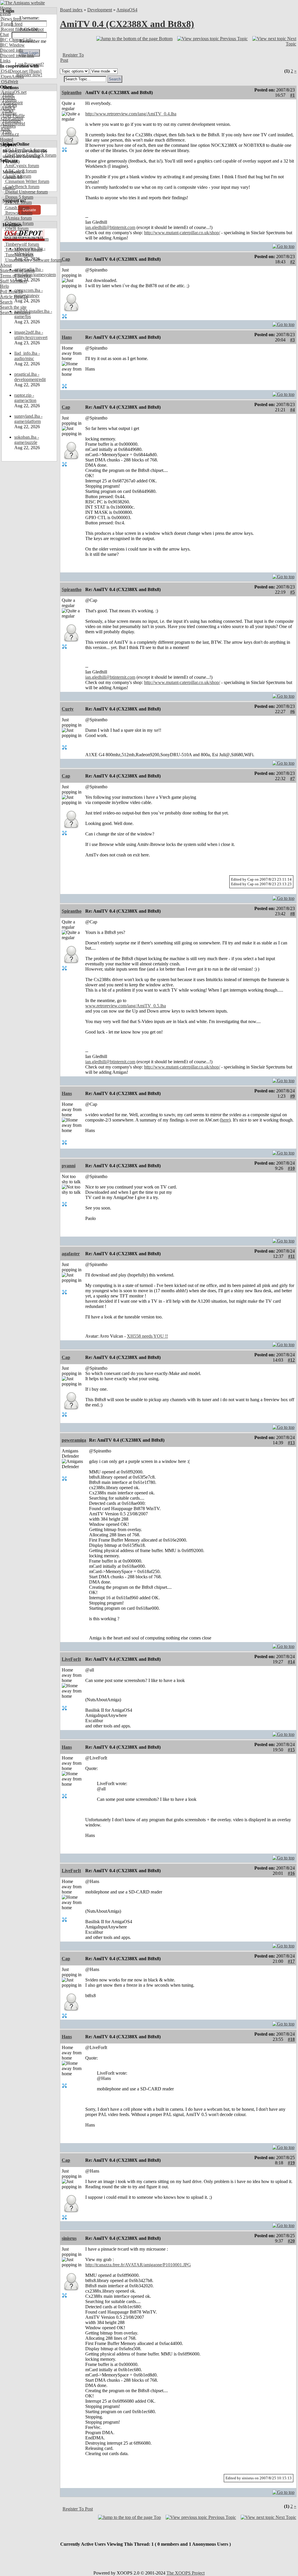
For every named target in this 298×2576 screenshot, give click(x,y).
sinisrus (69, 2238)
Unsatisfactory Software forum (33, 260)
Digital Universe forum (26, 192)
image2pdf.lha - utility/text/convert (31, 335)
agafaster (71, 1254)
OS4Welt (9, 82)
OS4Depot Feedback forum (30, 155)
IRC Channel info (16, 40)
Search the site (13, 307)
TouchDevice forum (23, 250)
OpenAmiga (12, 76)
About (6, 265)
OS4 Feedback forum (24, 150)
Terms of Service (16, 276)
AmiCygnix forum (22, 166)
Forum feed (11, 24)
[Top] (283, 245)
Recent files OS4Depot (22, 29)
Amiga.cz (9, 134)
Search (6, 302)
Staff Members (14, 281)
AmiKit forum (18, 176)
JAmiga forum (18, 218)
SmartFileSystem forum (26, 239)
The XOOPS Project (186, 2573)
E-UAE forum (18, 202)
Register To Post (78, 2509)
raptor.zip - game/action (25, 398)
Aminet (7, 97)
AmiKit (8, 108)
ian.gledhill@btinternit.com (110, 227)
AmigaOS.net (13, 92)
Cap (66, 259)
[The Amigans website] (23, 3)
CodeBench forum (22, 187)
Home (6, 8)
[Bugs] (34, 71)
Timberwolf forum (22, 244)
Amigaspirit (11, 103)
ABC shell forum (20, 171)
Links (5, 61)
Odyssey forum (19, 223)
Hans (67, 337)
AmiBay (8, 113)
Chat (4, 35)
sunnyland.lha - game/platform (28, 419)
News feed (10, 19)
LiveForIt (71, 1659)
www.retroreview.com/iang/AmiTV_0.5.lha (126, 1006)
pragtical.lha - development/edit (30, 377)
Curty (68, 709)
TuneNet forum (19, 255)
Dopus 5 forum (19, 197)
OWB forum (16, 229)
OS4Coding (12, 118)
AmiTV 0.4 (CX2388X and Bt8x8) (127, 24)
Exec (5, 129)
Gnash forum (17, 208)
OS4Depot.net (14, 71)
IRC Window (12, 45)
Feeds (5, 14)
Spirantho (72, 92)
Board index (71, 10)
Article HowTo (14, 297)
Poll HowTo (11, 291)
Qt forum (13, 234)
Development (100, 10)
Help (5, 286)
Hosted (7, 139)
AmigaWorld (13, 124)
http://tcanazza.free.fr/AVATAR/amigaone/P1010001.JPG (138, 2265)
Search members (15, 312)
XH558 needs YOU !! (147, 1336)
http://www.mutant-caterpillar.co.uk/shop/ (182, 233)
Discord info (11, 50)
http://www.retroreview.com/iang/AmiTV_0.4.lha (131, 114)
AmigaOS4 (127, 10)
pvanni (69, 1166)
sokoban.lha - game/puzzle (27, 440)
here (225, 1120)
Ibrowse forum (18, 213)
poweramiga (74, 1440)
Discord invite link (17, 55)
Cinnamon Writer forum (27, 181)
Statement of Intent (17, 270)
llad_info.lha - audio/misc (27, 356)
